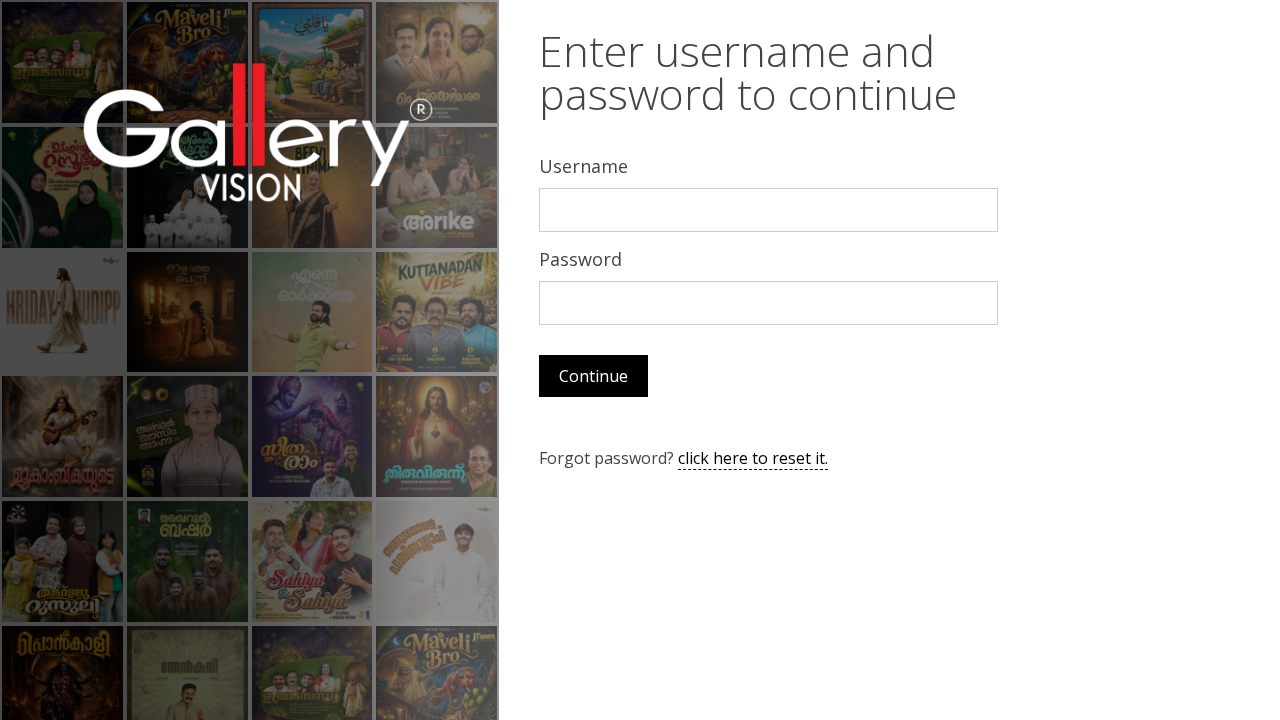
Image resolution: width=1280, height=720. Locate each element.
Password (580, 259)
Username (583, 166)
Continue (593, 376)
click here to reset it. (753, 458)
